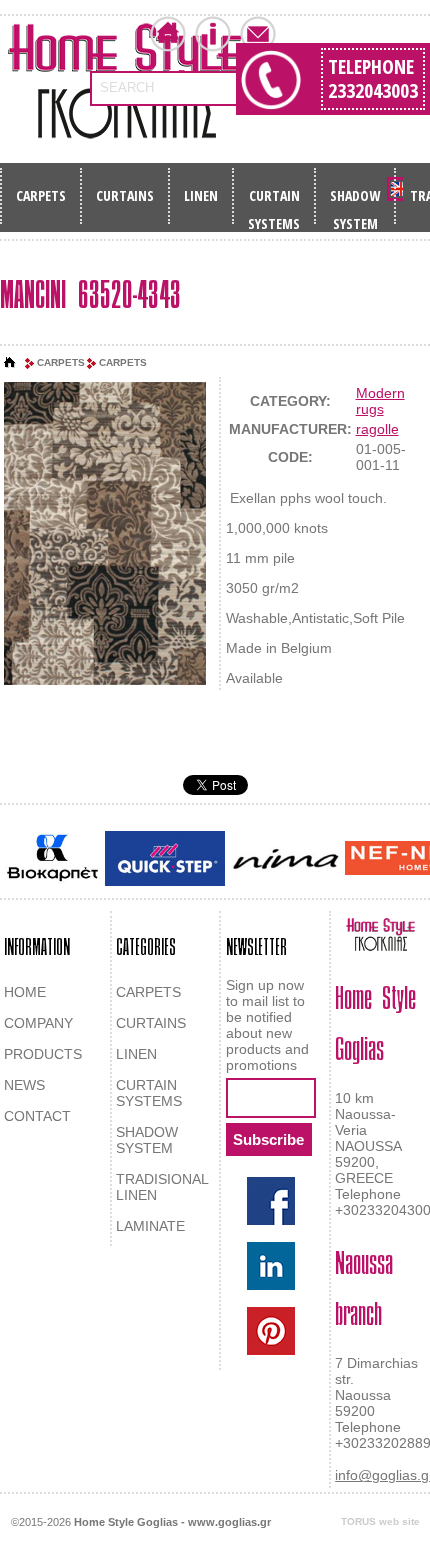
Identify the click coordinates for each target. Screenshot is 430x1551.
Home (168, 34)
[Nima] (285, 858)
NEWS (24, 1085)
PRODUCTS (43, 1054)
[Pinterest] (271, 1331)
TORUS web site (380, 1521)
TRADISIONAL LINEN (162, 1187)
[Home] (10, 363)
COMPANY (38, 1023)
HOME (25, 992)
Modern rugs (380, 401)
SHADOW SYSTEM (355, 201)
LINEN (201, 195)
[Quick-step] (165, 858)
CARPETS (41, 195)
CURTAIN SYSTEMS (274, 201)
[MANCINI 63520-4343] (105, 535)
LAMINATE (150, 1226)
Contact (258, 34)
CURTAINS (125, 195)
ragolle (377, 429)
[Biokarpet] (52, 858)
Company (213, 34)
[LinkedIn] (271, 1266)
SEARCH (127, 87)
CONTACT (37, 1116)
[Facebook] (271, 1201)
